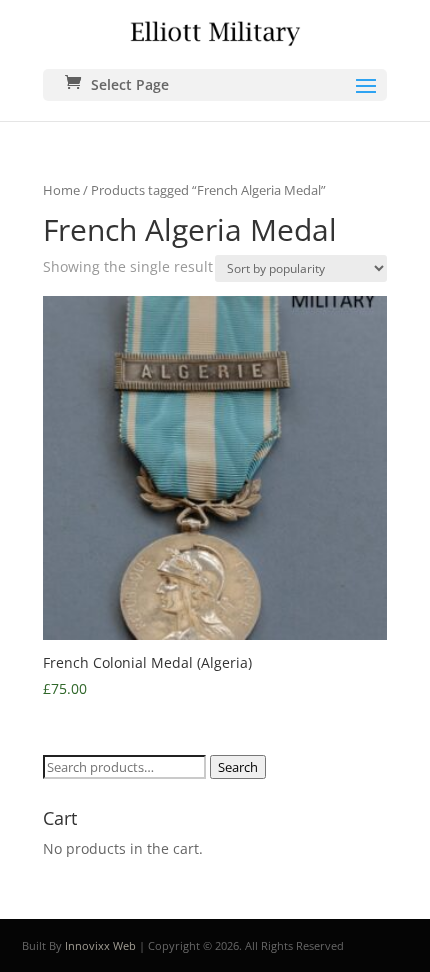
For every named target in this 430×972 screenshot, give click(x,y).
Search (238, 767)
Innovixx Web (100, 945)
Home (61, 190)
